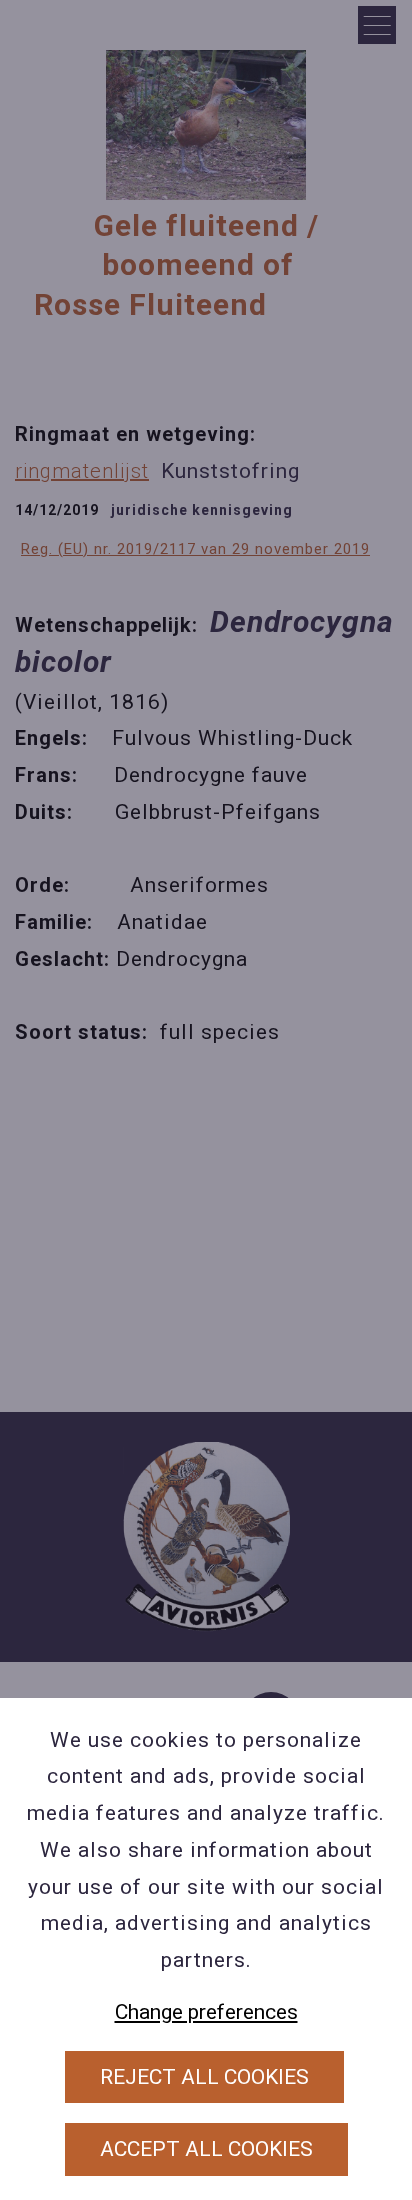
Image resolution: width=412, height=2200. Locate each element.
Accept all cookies (206, 2149)
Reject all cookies (204, 2077)
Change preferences (206, 2012)
